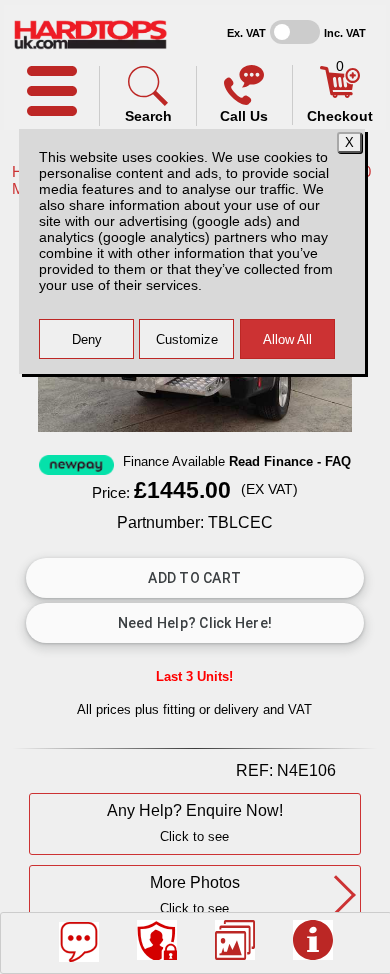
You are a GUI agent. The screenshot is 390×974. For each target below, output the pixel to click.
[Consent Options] (157, 940)
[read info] (313, 940)
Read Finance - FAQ (290, 462)
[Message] (79, 942)
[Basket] (340, 93)
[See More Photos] (235, 940)
